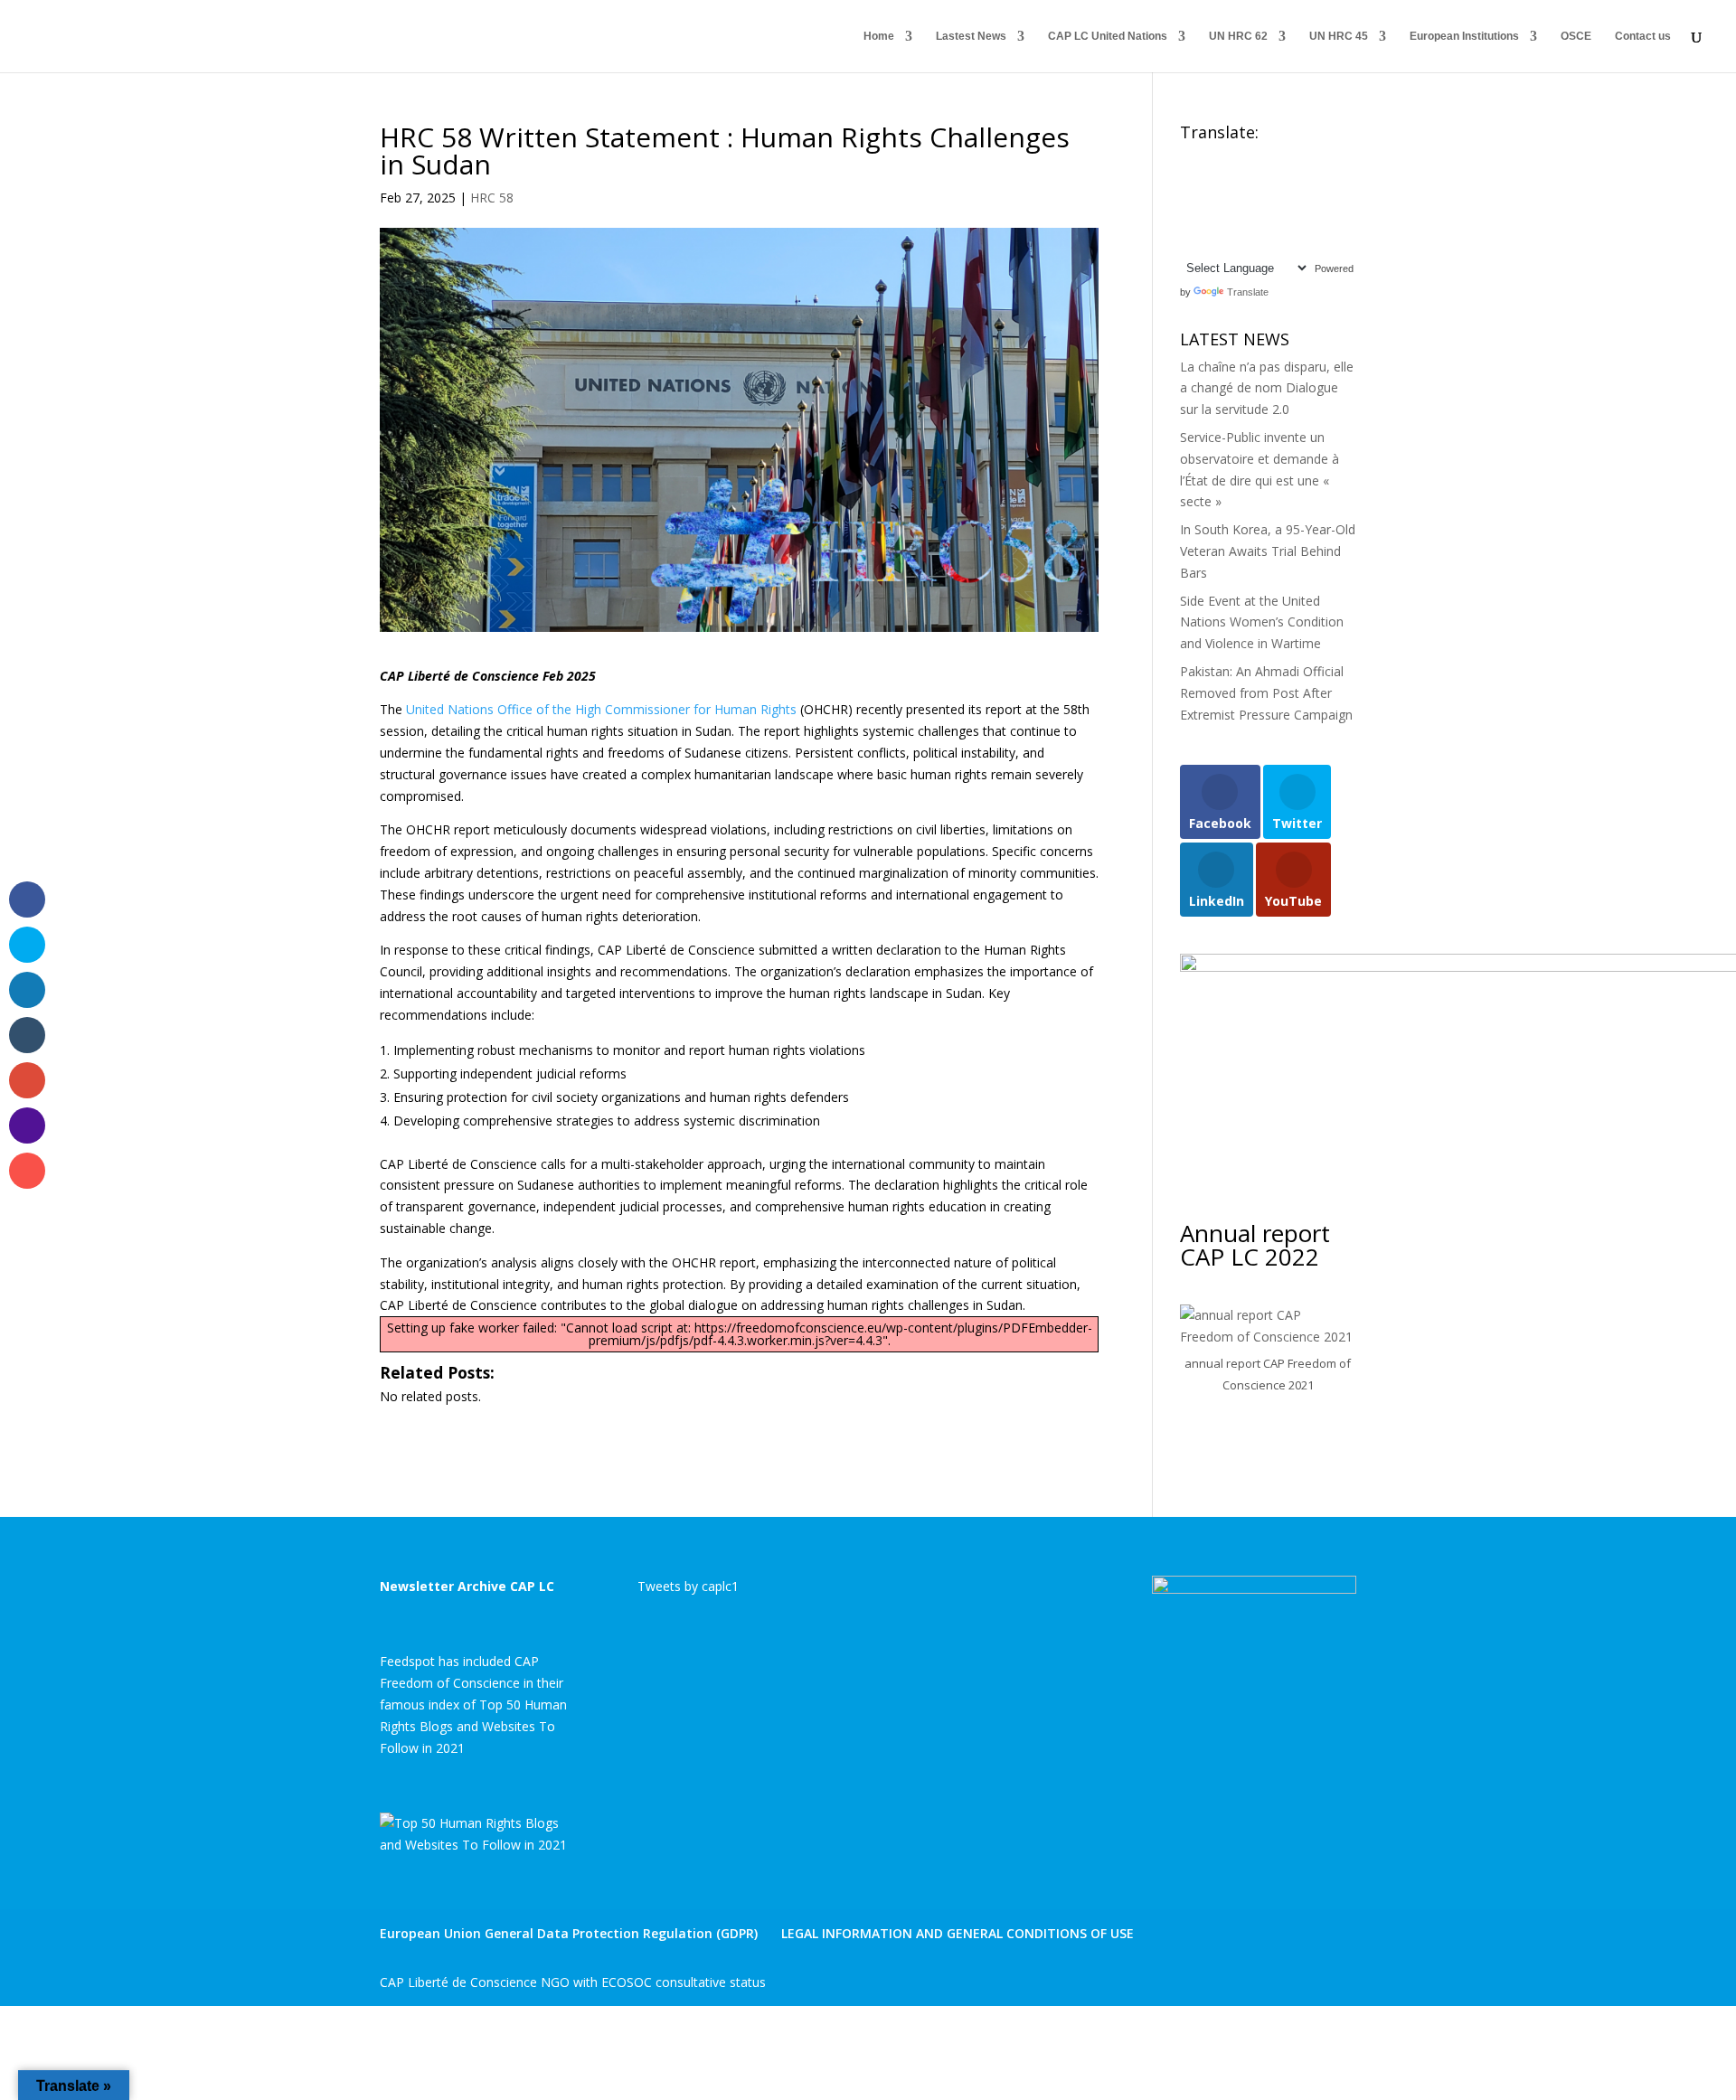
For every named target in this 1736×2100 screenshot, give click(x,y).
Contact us (1643, 36)
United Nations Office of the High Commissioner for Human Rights (601, 709)
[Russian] (1242, 221)
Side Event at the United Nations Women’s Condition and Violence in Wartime (1262, 622)
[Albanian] (1206, 157)
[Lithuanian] (1297, 201)
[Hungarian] (1315, 179)
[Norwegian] (1315, 201)
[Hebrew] (1297, 179)
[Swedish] (1188, 243)
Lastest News (971, 36)
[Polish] (1188, 221)
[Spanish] (1315, 221)
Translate (1248, 292)
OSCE (1576, 36)
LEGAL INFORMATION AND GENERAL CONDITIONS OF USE (958, 1933)
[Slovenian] (1297, 221)
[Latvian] (1278, 201)
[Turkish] (1206, 243)
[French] (1242, 179)
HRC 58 (492, 198)
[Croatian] (1278, 157)
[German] (1260, 179)
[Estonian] (1206, 179)
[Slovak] (1278, 221)
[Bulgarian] (1260, 157)
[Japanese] (1242, 201)
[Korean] (1260, 201)
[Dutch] (1188, 179)
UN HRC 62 (1238, 36)
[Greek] (1278, 179)
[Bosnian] (1242, 157)
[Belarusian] (1224, 157)
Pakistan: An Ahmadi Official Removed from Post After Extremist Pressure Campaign (1266, 693)
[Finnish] (1224, 179)
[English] (1188, 157)
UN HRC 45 (1339, 36)
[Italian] (1224, 201)
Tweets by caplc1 (688, 1586)
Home (879, 36)
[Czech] (1297, 157)
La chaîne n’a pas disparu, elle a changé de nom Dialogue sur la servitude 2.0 (1267, 388)
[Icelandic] (1188, 201)
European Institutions (1464, 36)
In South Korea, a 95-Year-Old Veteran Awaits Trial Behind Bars (1268, 551)
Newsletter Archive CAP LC (467, 1586)
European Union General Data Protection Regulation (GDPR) (569, 1933)
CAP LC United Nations (1108, 36)
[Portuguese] (1206, 221)
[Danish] (1315, 157)
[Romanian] (1224, 221)
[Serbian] (1260, 221)
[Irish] (1206, 201)
